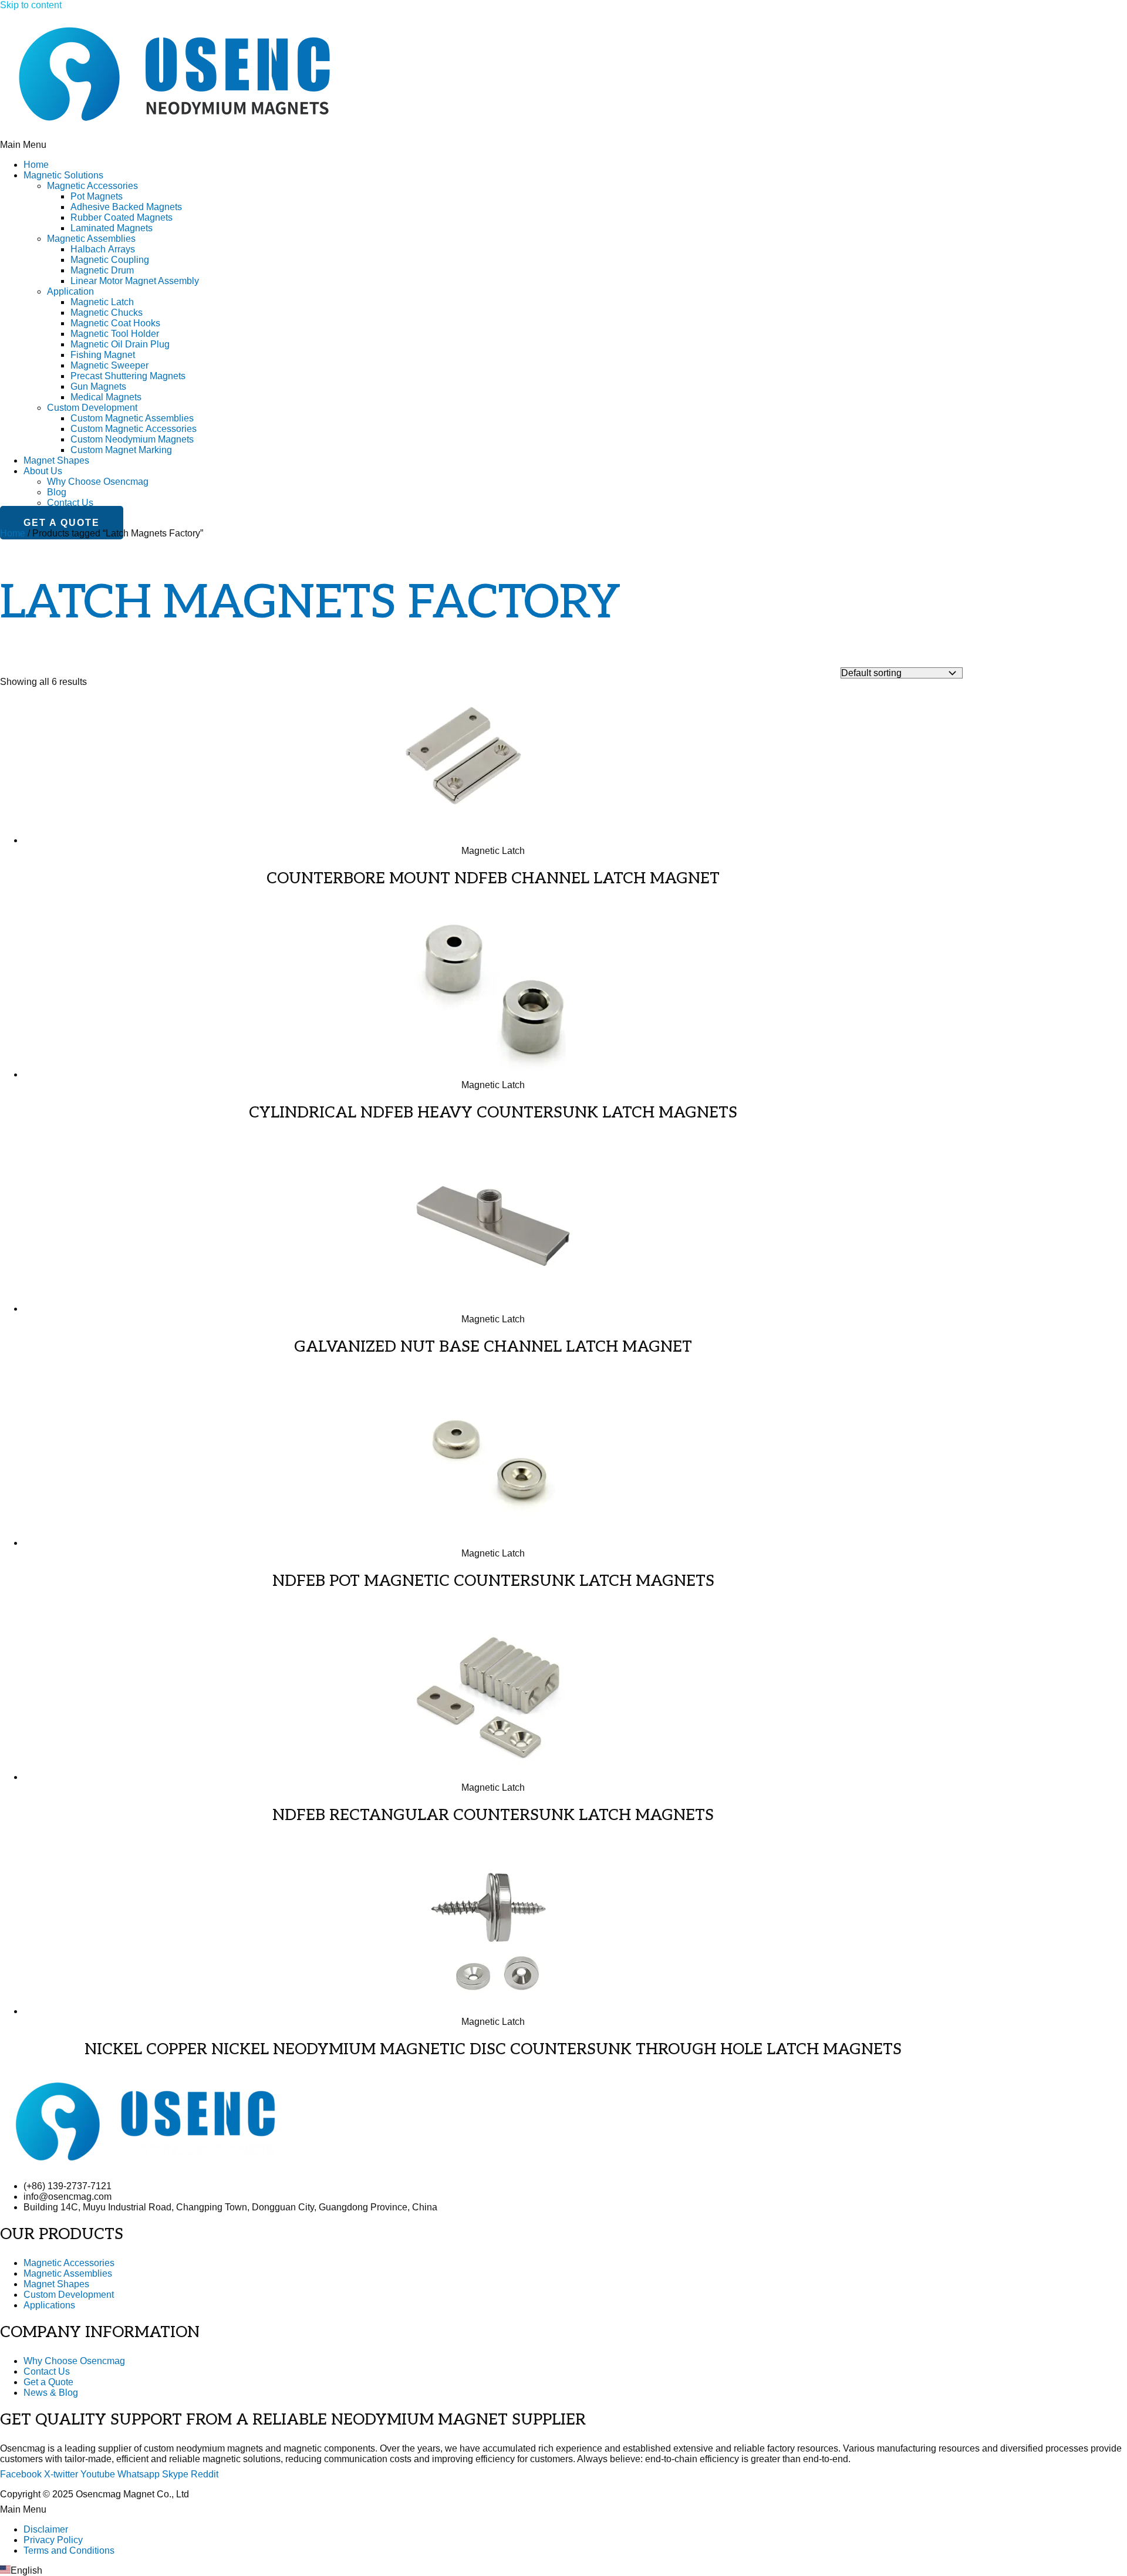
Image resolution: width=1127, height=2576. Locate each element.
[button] (563, 145)
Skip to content (31, 5)
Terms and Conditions (69, 2550)
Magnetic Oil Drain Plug (120, 344)
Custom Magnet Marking (121, 450)
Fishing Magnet (103, 355)
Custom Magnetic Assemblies (132, 418)
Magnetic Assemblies (91, 239)
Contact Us (70, 503)
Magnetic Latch (102, 302)
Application (70, 291)
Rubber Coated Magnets (122, 217)
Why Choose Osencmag (98, 482)
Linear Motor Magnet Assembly (135, 281)
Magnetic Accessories (92, 186)
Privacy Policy (53, 2540)
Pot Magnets (97, 196)
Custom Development (92, 408)
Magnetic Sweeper (109, 365)
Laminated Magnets (112, 228)
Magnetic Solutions (63, 175)
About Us (43, 471)
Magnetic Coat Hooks (115, 323)
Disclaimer (46, 2529)
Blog (57, 492)
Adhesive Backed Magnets (126, 207)
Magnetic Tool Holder (115, 334)
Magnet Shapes (56, 460)
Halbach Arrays (103, 249)
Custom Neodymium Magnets (132, 439)
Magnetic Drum (102, 270)
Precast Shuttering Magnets (128, 376)
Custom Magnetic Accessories (134, 429)
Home (36, 165)
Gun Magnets (98, 386)
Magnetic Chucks (107, 313)
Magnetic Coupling (110, 260)
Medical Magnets (106, 397)
